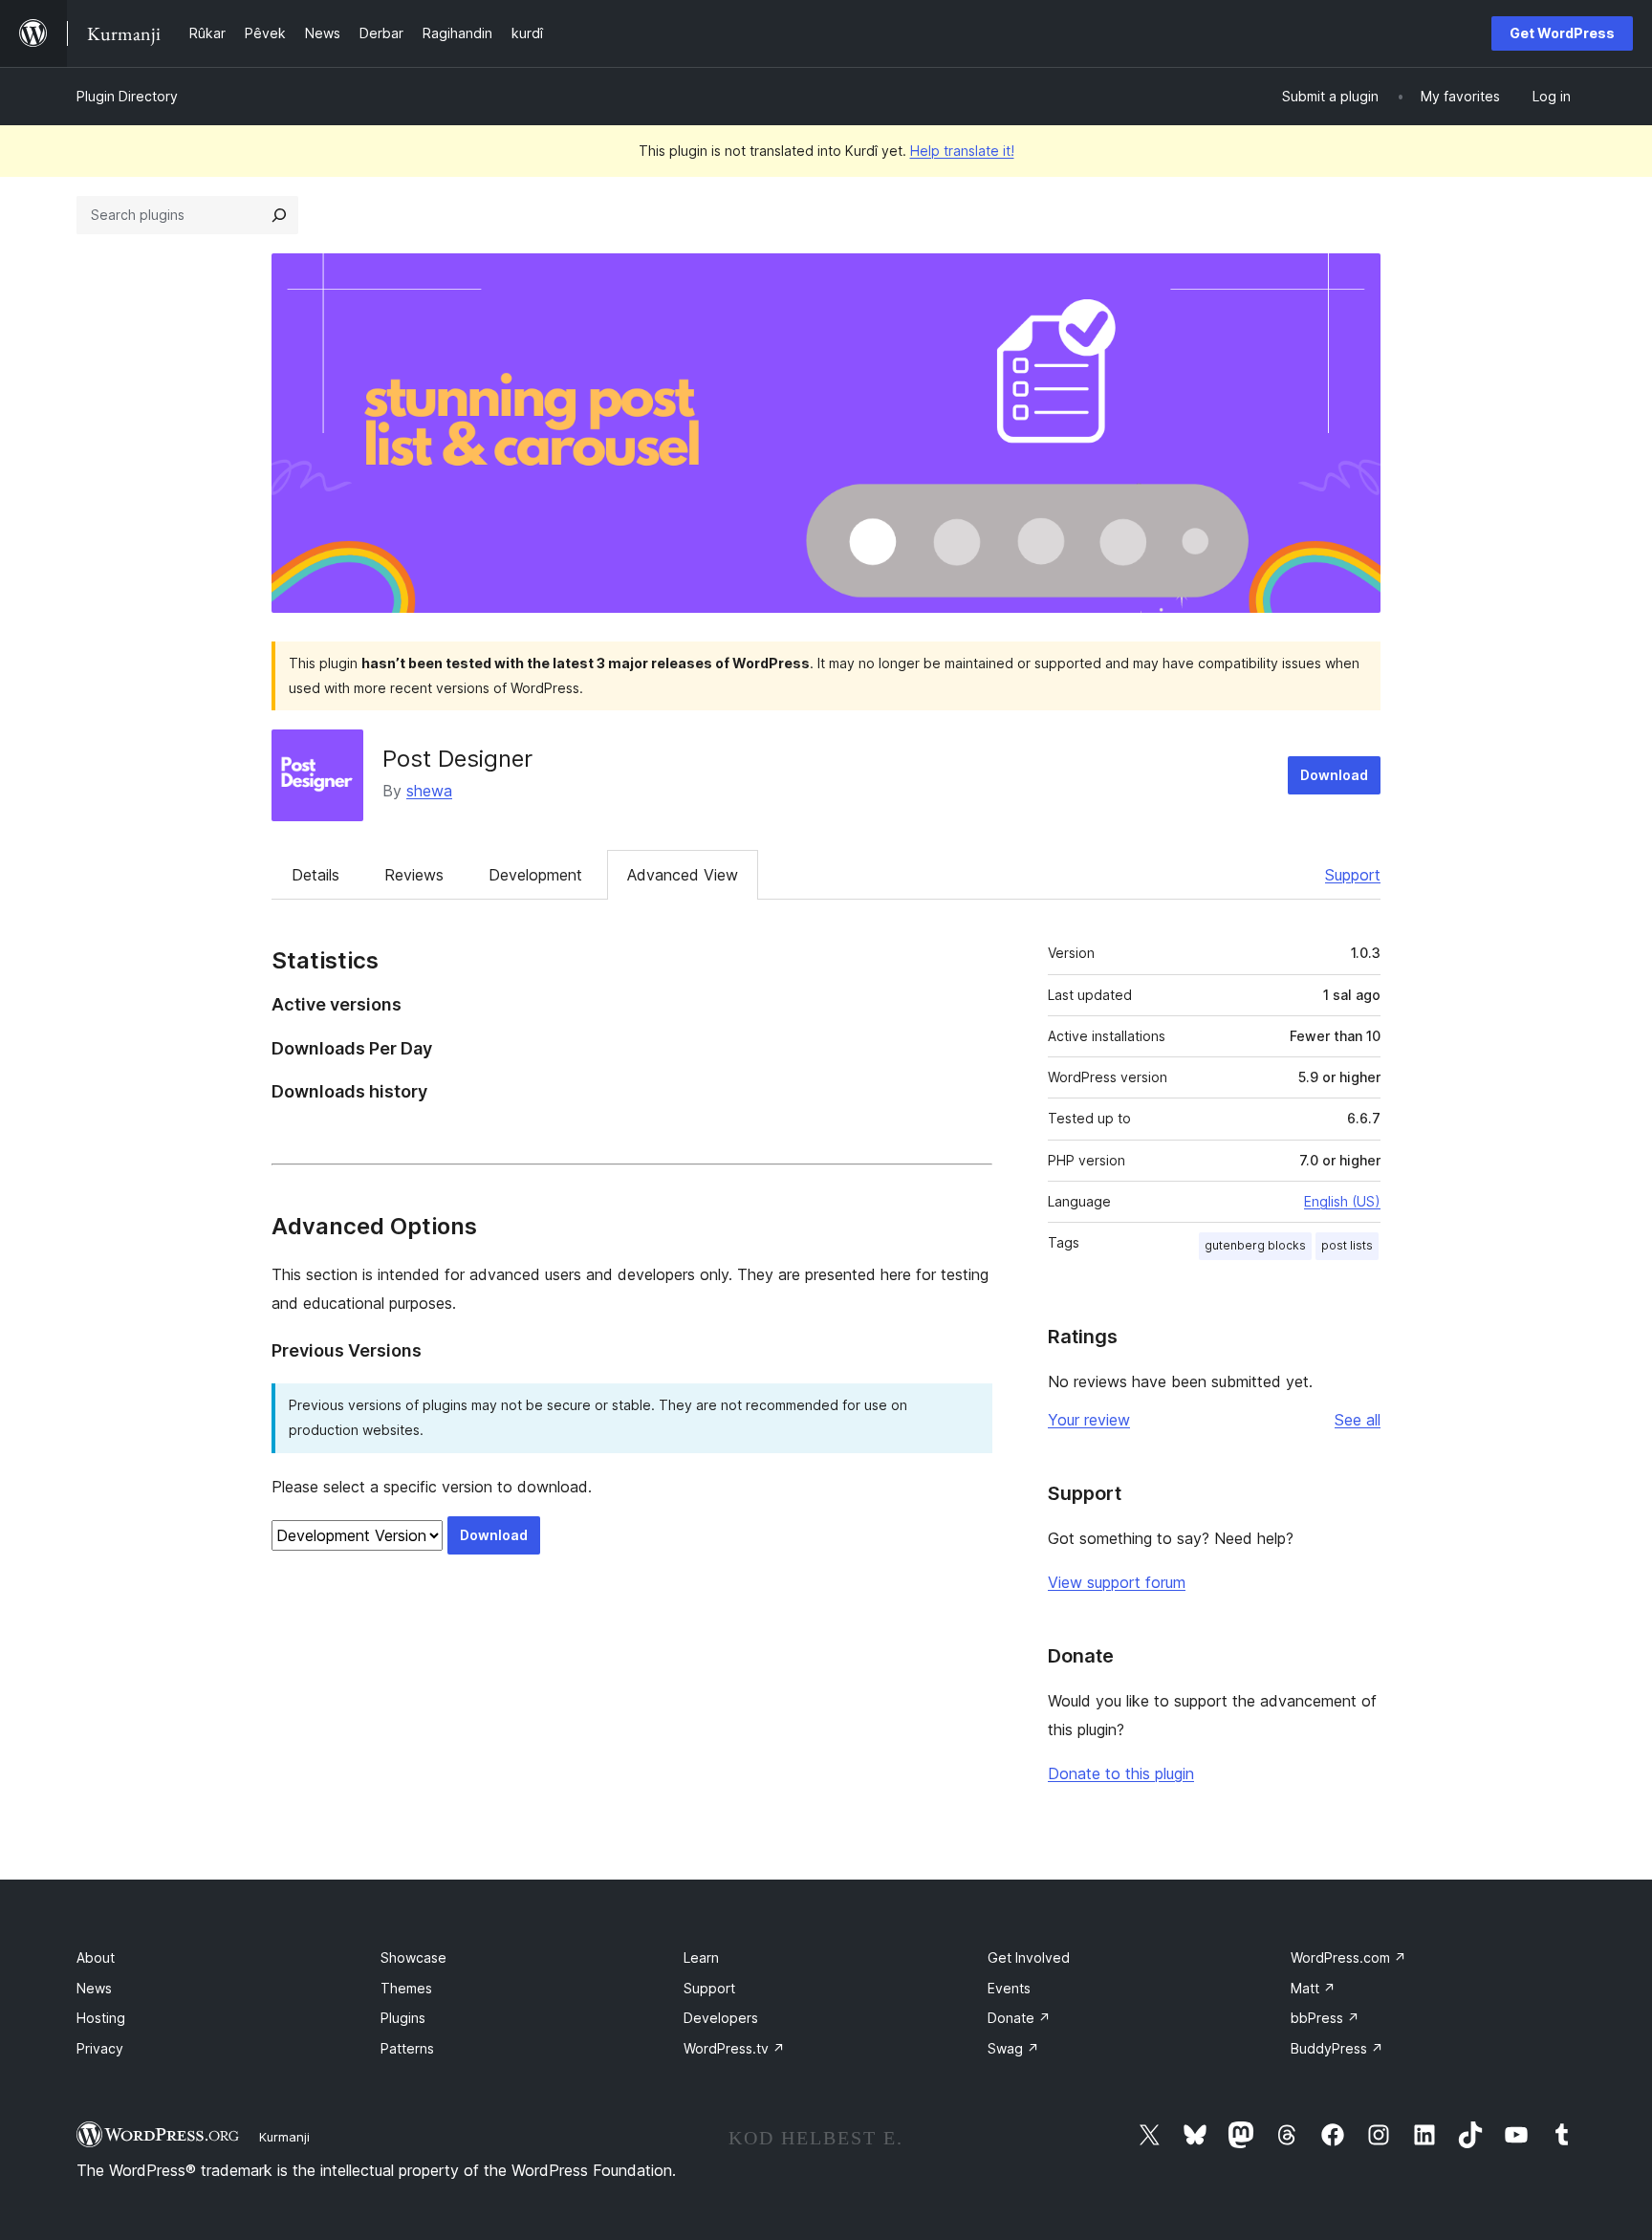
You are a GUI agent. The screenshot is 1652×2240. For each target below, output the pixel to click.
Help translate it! (962, 151)
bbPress (1325, 2018)
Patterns (407, 2048)
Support (1353, 875)
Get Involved (1029, 1957)
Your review (1089, 1420)
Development (535, 875)
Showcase (413, 1957)
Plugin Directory (127, 96)
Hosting (101, 2018)
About (96, 1957)
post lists (1347, 1245)
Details (315, 875)
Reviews (414, 875)
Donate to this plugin (1121, 1773)
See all (1358, 1420)
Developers (721, 2018)
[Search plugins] (279, 215)
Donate (1019, 2018)
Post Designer (457, 759)
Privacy (100, 2048)
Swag (1013, 2048)
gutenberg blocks (1255, 1245)
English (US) (1342, 1201)
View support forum (1117, 1582)
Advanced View (683, 875)
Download (1334, 775)
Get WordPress (1562, 33)
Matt (1313, 1988)
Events (1009, 1988)
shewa (429, 791)
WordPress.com (1348, 1957)
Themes (406, 1988)
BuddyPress (1337, 2048)
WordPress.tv (734, 2048)
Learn (701, 1957)
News (94, 1988)
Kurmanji (284, 2137)
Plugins (403, 2018)
